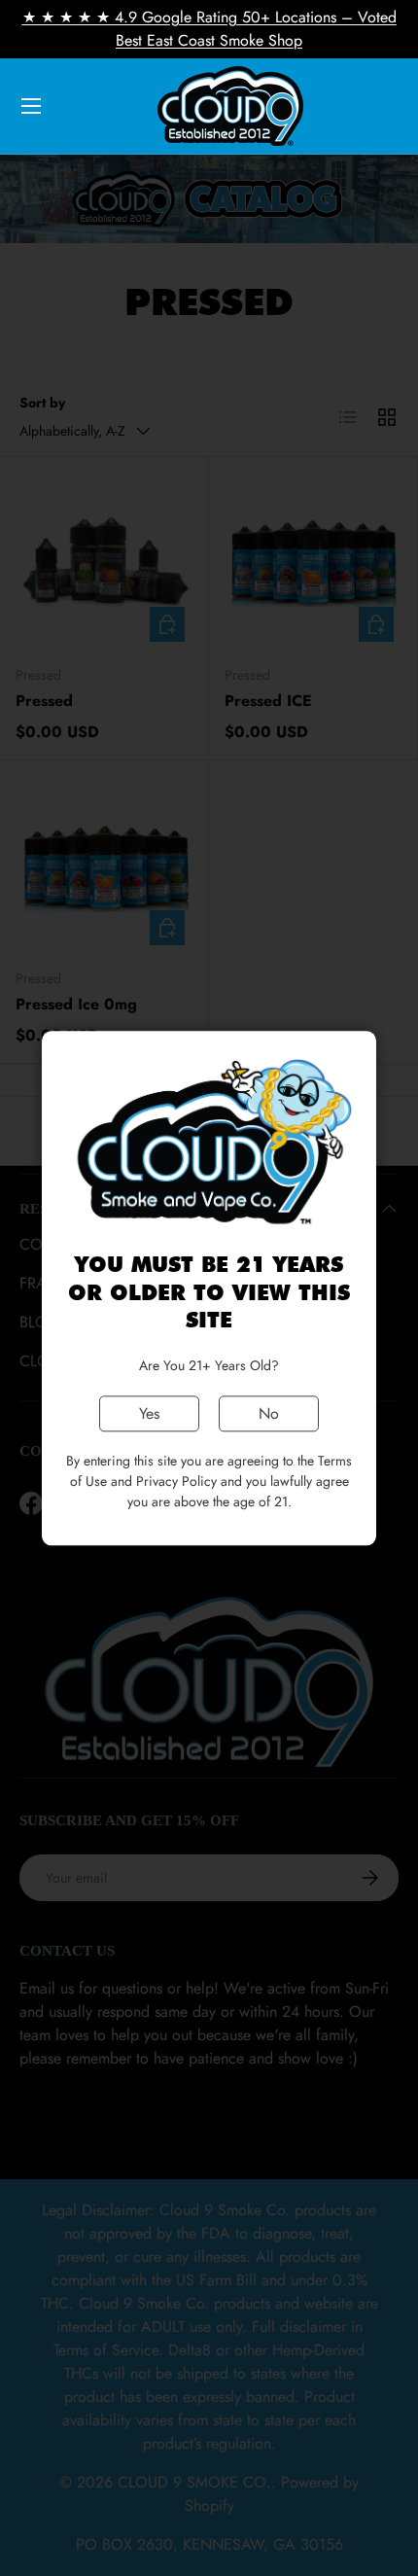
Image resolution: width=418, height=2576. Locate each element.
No (269, 1413)
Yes (149, 1413)
